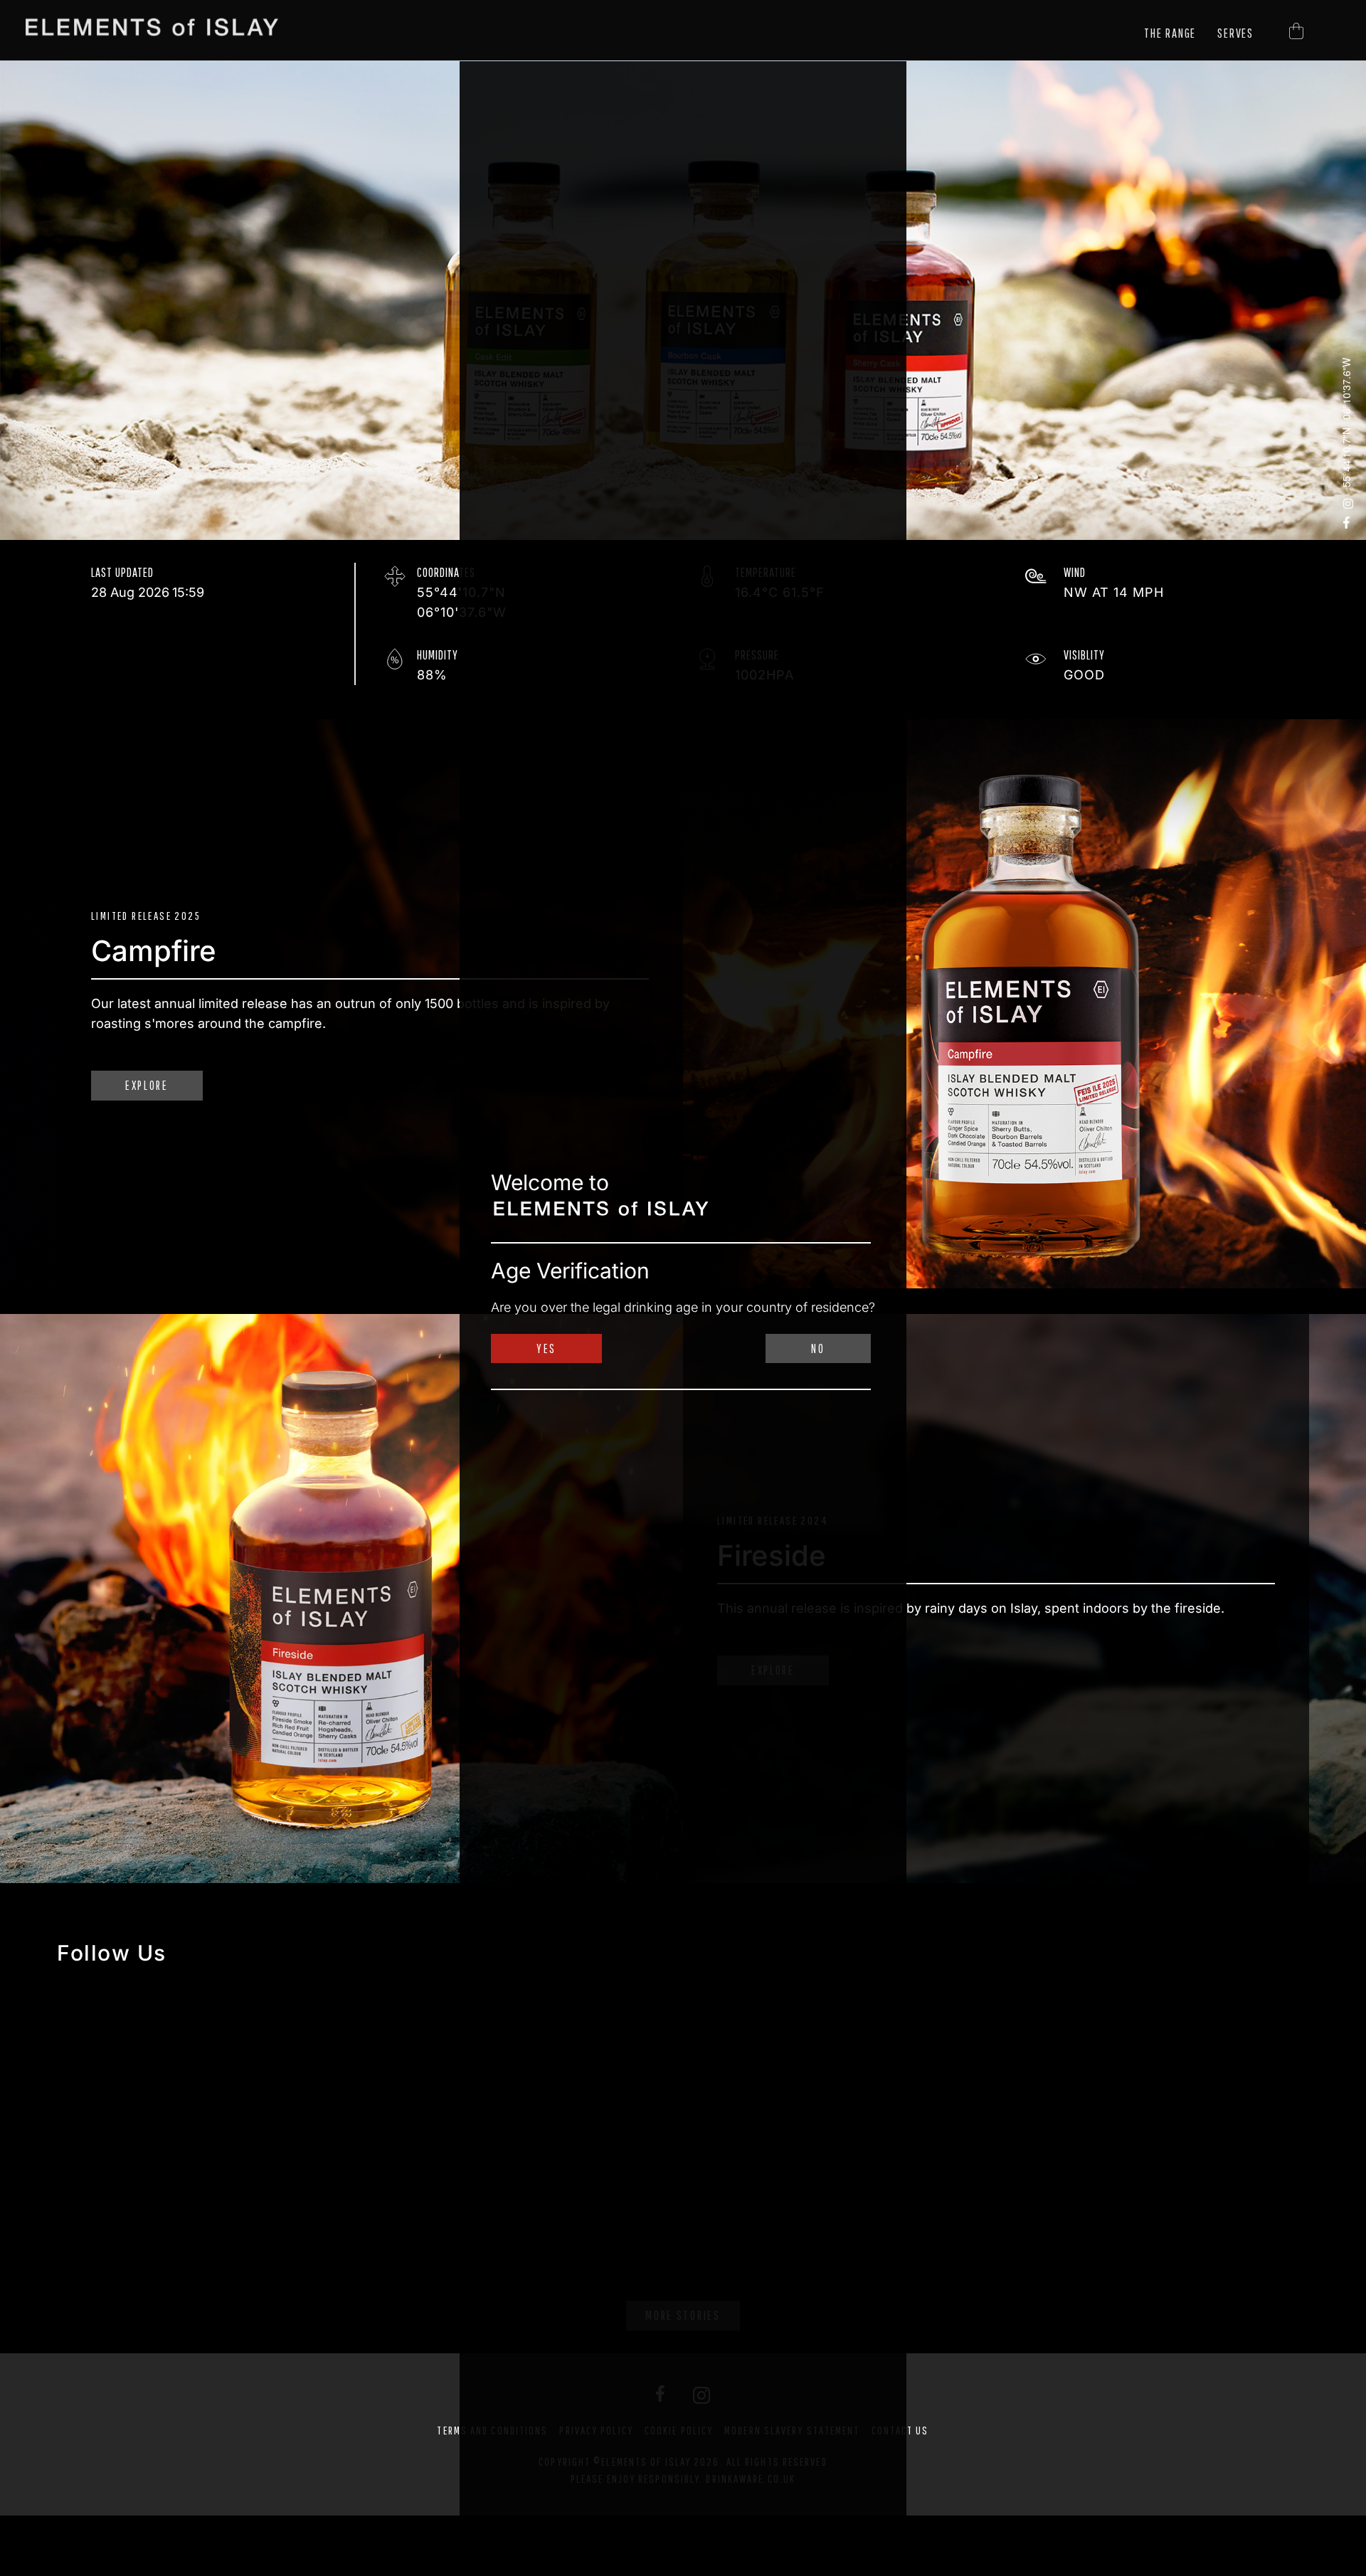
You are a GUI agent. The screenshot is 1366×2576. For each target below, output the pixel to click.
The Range (1170, 33)
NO (818, 1348)
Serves (1235, 33)
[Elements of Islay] (154, 27)
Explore (147, 1085)
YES (546, 1348)
